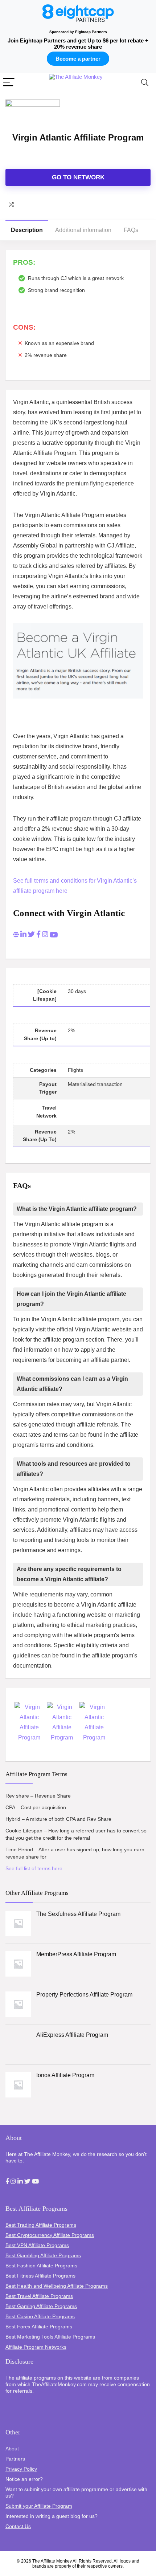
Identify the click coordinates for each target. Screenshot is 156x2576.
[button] (7, 2182)
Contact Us (18, 2526)
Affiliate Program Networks (36, 2347)
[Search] (145, 83)
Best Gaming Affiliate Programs (41, 2306)
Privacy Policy (21, 2469)
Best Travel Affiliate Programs (39, 2296)
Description (27, 230)
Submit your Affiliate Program (39, 2506)
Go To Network (78, 177)
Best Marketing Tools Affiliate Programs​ (50, 2337)
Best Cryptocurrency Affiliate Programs (50, 2235)
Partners (15, 2459)
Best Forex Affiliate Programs (39, 2327)
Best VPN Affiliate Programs (37, 2245)
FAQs (131, 230)
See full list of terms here (34, 1868)
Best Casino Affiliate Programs (40, 2316)
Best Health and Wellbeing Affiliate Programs (57, 2286)
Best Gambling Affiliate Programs (43, 2255)
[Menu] (9, 83)
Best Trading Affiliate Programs (41, 2225)
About (12, 2449)
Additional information (83, 230)
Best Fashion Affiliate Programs (41, 2266)
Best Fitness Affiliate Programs (40, 2276)
